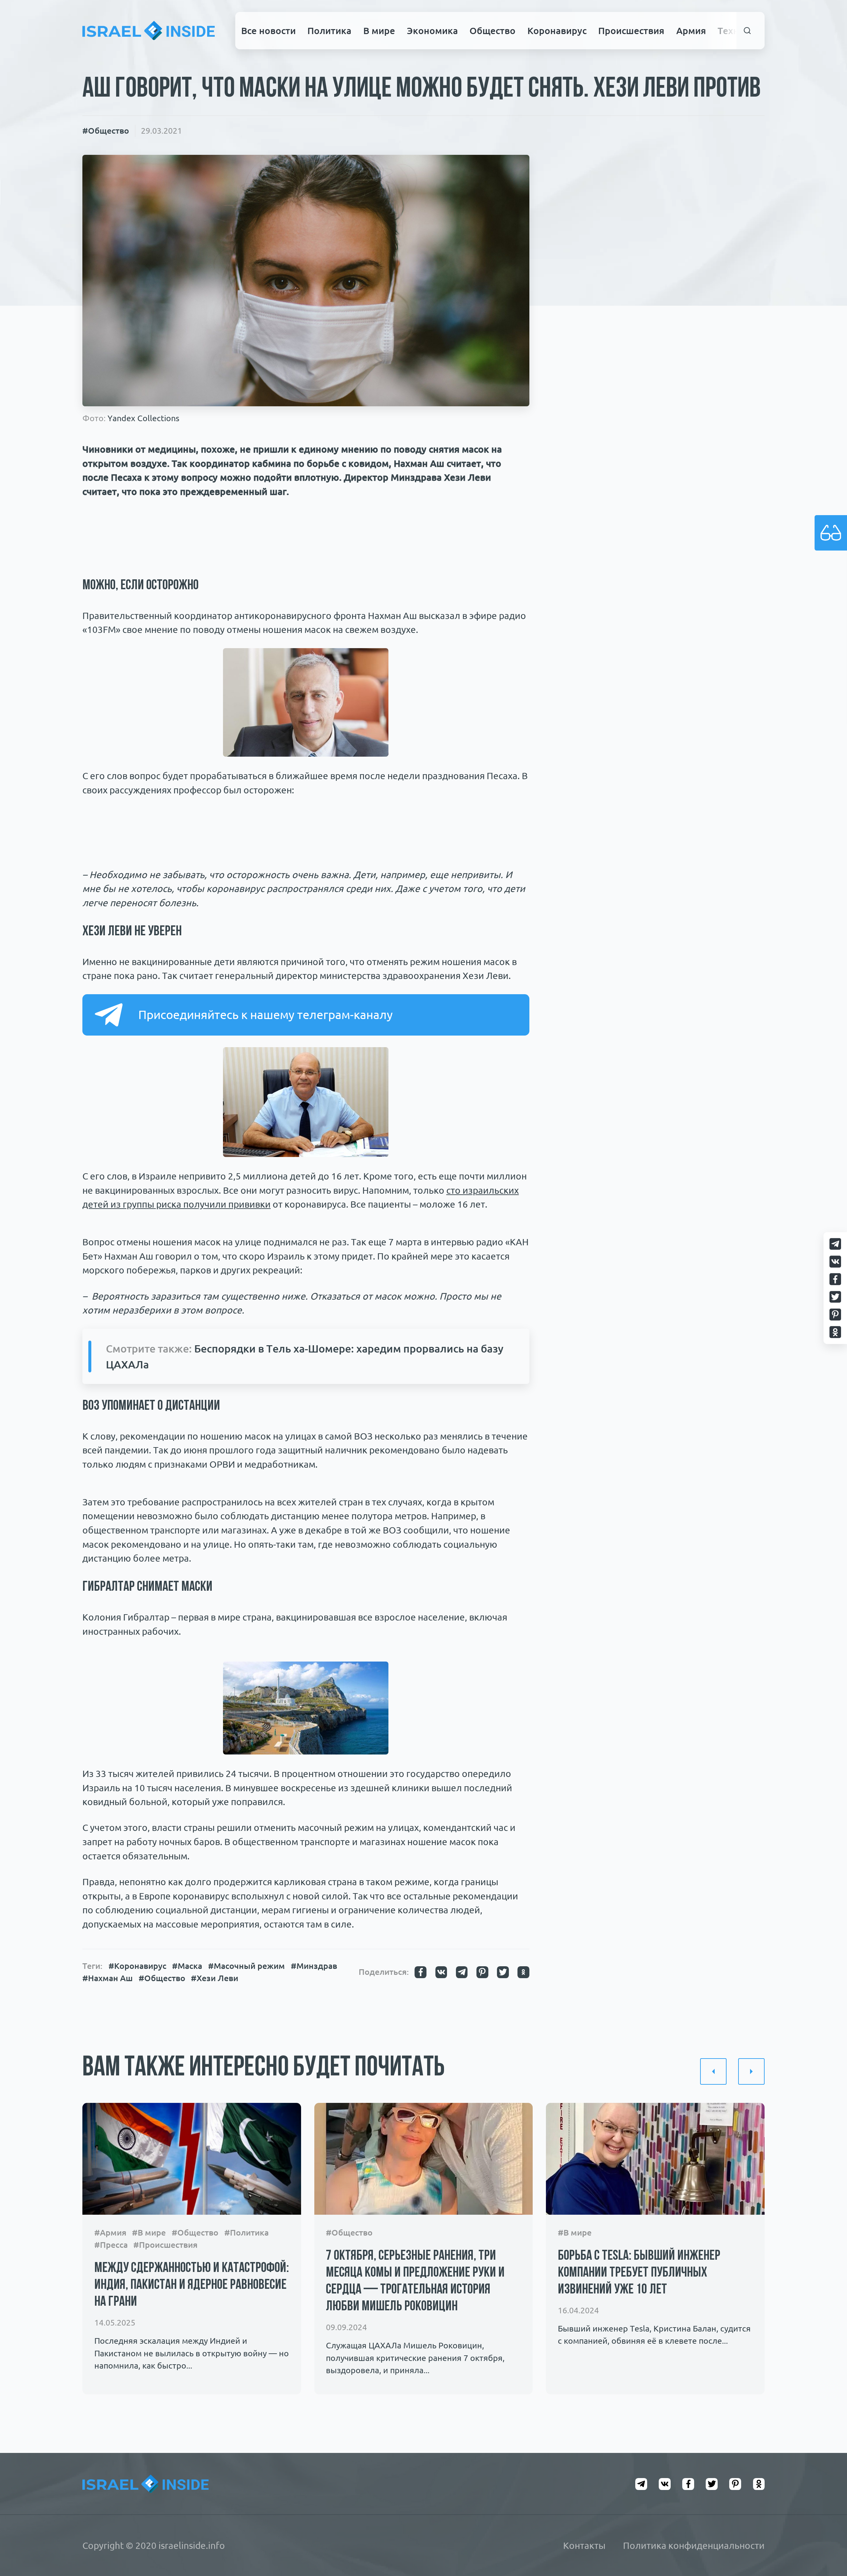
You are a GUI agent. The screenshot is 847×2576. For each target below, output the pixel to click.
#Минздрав (314, 1966)
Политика (329, 30)
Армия (691, 30)
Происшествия (631, 30)
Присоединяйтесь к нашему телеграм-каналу (266, 1015)
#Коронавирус (137, 1966)
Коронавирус (557, 30)
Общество (492, 30)
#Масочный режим (246, 1966)
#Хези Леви (215, 1978)
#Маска (187, 1966)
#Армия (110, 2233)
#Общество (106, 131)
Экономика (432, 30)
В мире (379, 30)
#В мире (149, 2233)
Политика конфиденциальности (694, 2545)
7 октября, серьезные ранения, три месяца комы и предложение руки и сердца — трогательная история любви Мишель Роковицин (415, 2282)
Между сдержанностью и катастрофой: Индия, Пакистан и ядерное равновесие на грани (191, 2285)
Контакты (584, 2545)
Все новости (268, 30)
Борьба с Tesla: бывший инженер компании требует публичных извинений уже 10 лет (639, 2273)
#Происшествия (165, 2245)
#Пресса (111, 2245)
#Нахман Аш (108, 1978)
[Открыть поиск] (748, 31)
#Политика (246, 2233)
